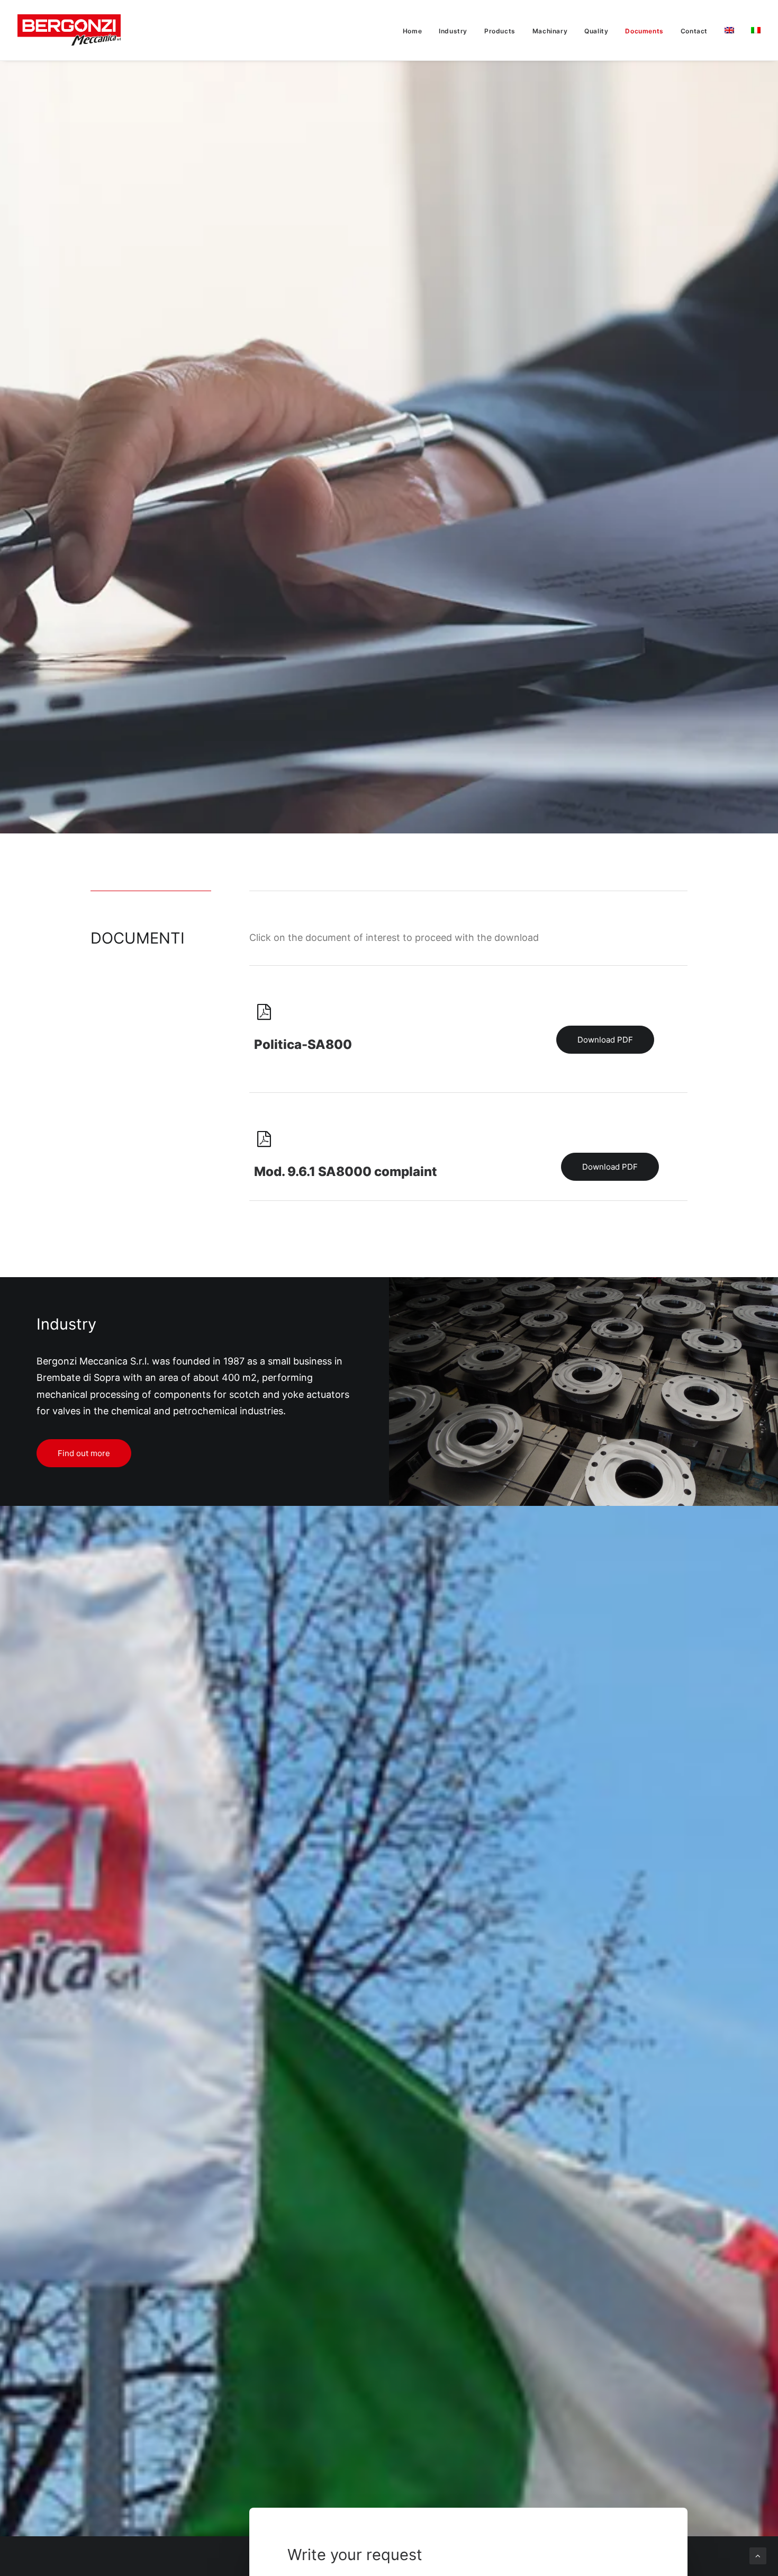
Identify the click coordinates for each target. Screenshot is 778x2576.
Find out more (84, 1453)
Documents (644, 31)
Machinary (550, 31)
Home (412, 31)
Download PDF (605, 1040)
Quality (596, 31)
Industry (453, 31)
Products (500, 31)
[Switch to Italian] (752, 30)
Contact (694, 31)
